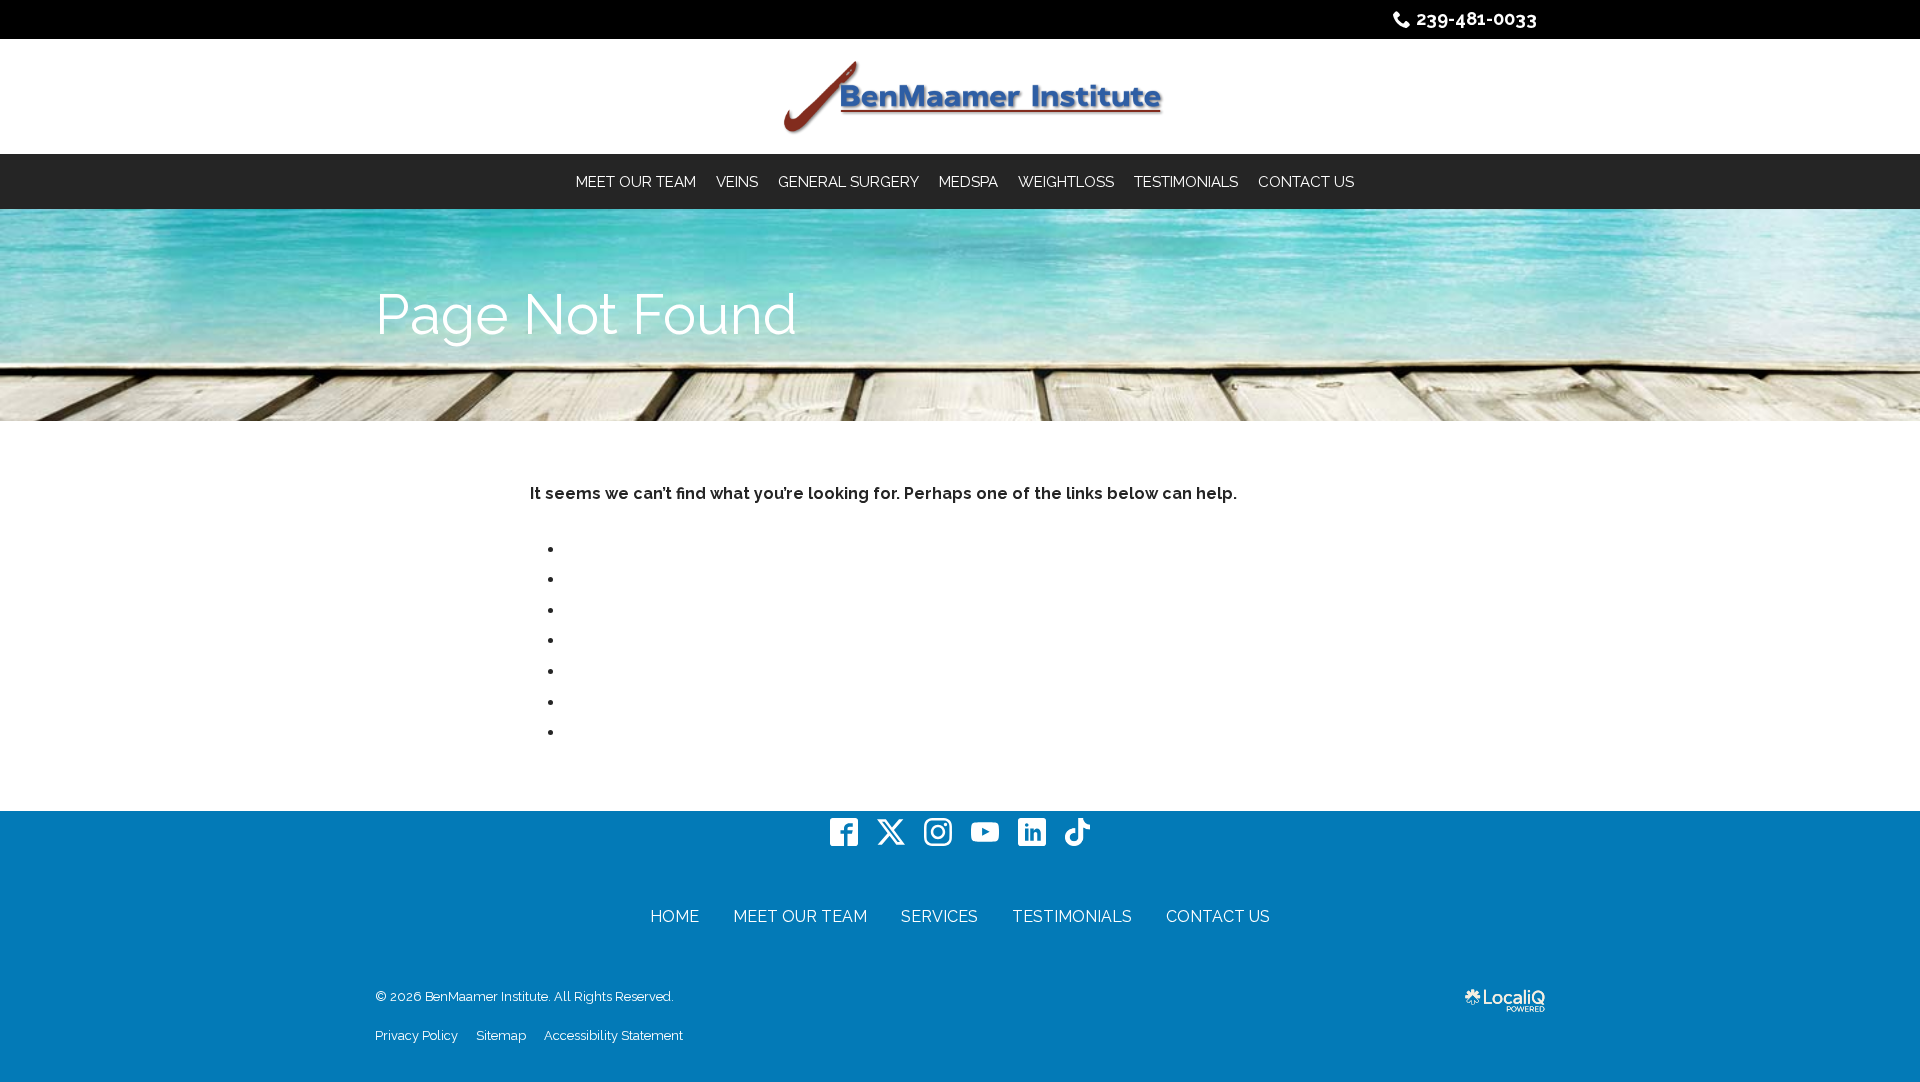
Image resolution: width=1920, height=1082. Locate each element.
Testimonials (1186, 182)
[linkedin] (1032, 832)
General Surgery (848, 182)
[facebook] (844, 832)
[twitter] (891, 832)
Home (674, 916)
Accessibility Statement (613, 1035)
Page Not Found (586, 315)
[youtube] (985, 832)
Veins (737, 182)
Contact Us (1306, 182)
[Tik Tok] (1077, 832)
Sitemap (501, 1035)
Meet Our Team (636, 182)
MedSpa (968, 182)
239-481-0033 (1476, 18)
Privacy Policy (416, 1035)
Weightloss (1066, 182)
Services (939, 916)
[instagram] (938, 832)
